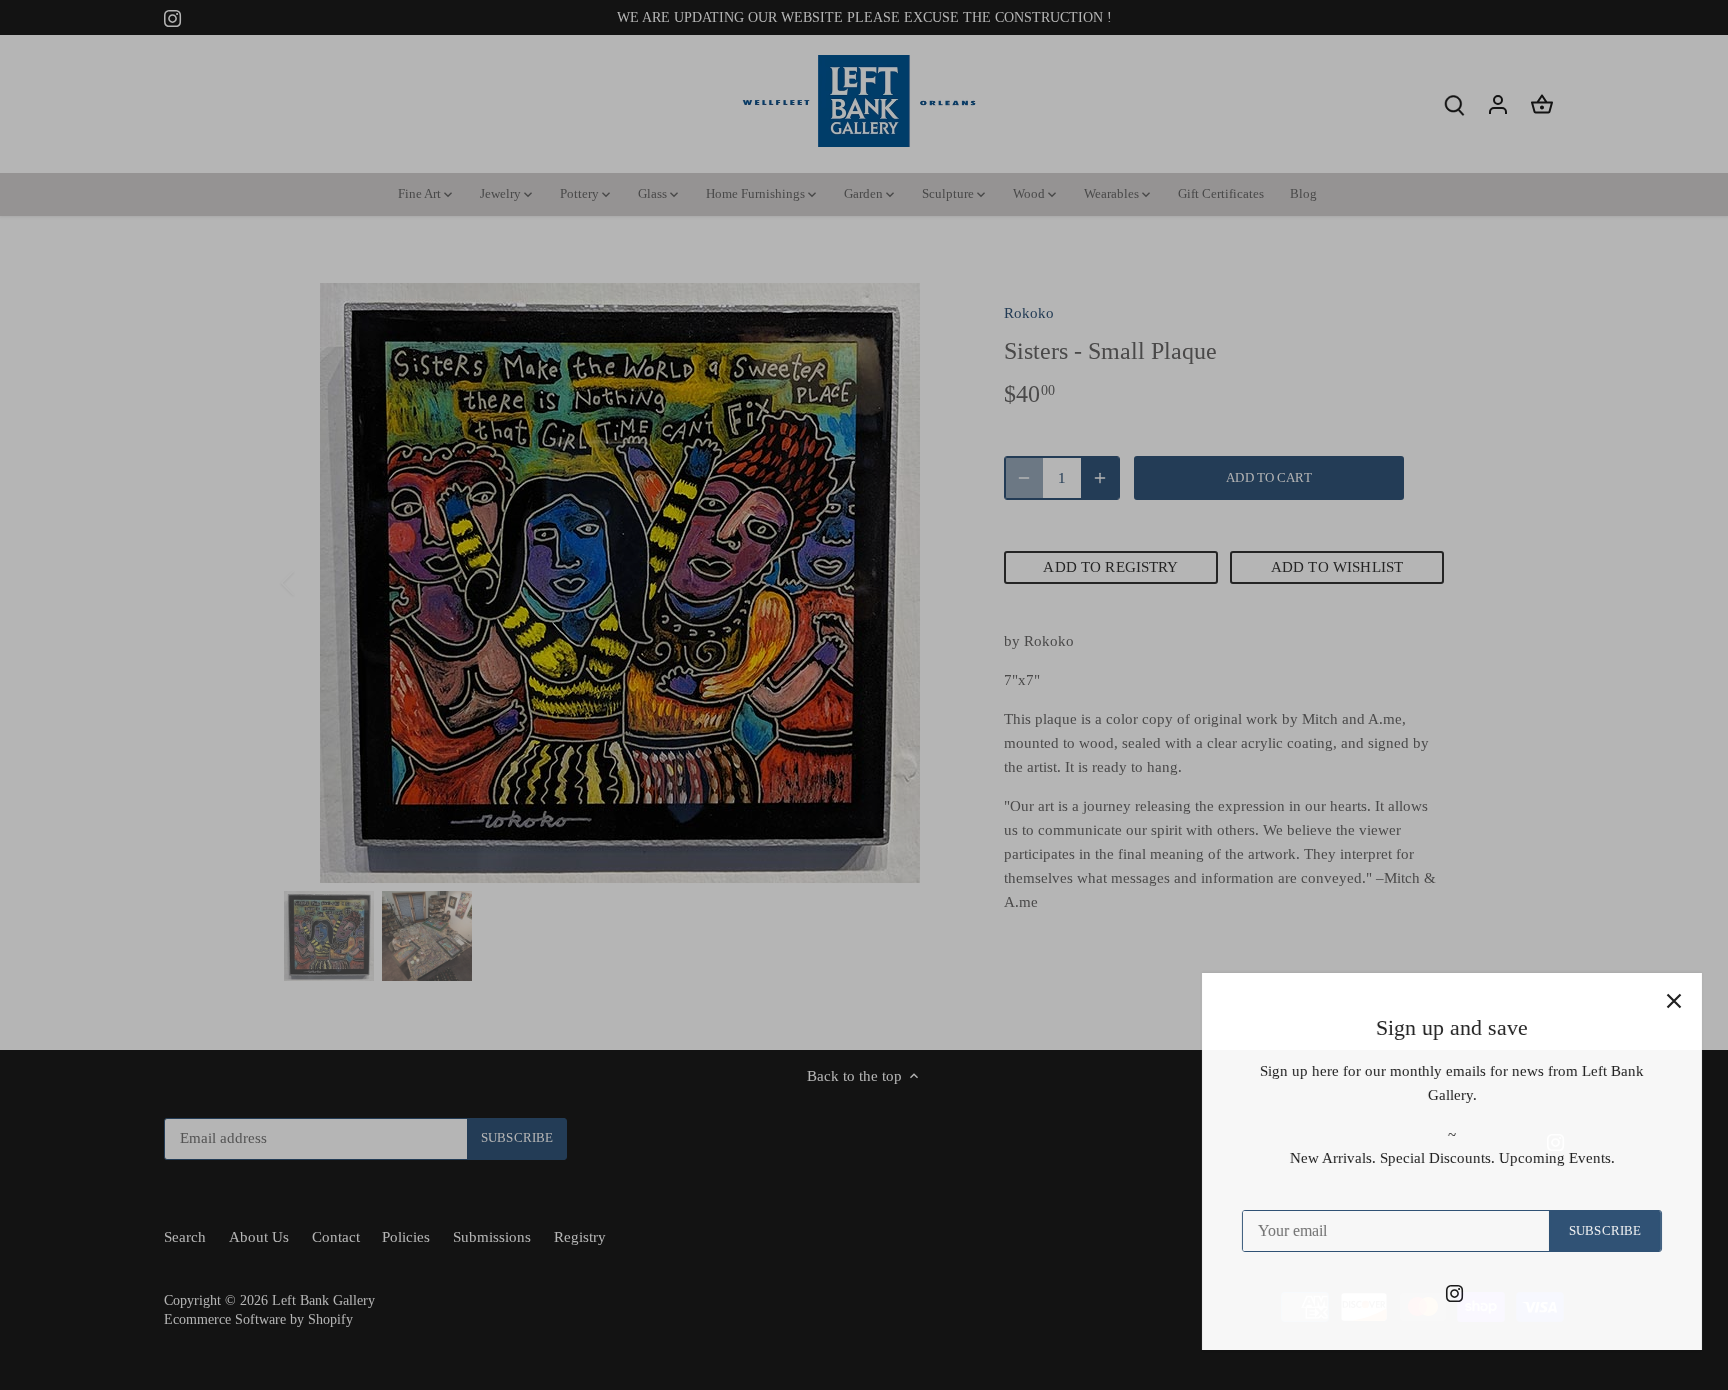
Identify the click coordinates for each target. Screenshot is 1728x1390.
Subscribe (1591, 1231)
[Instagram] (1440, 1292)
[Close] (1660, 1001)
